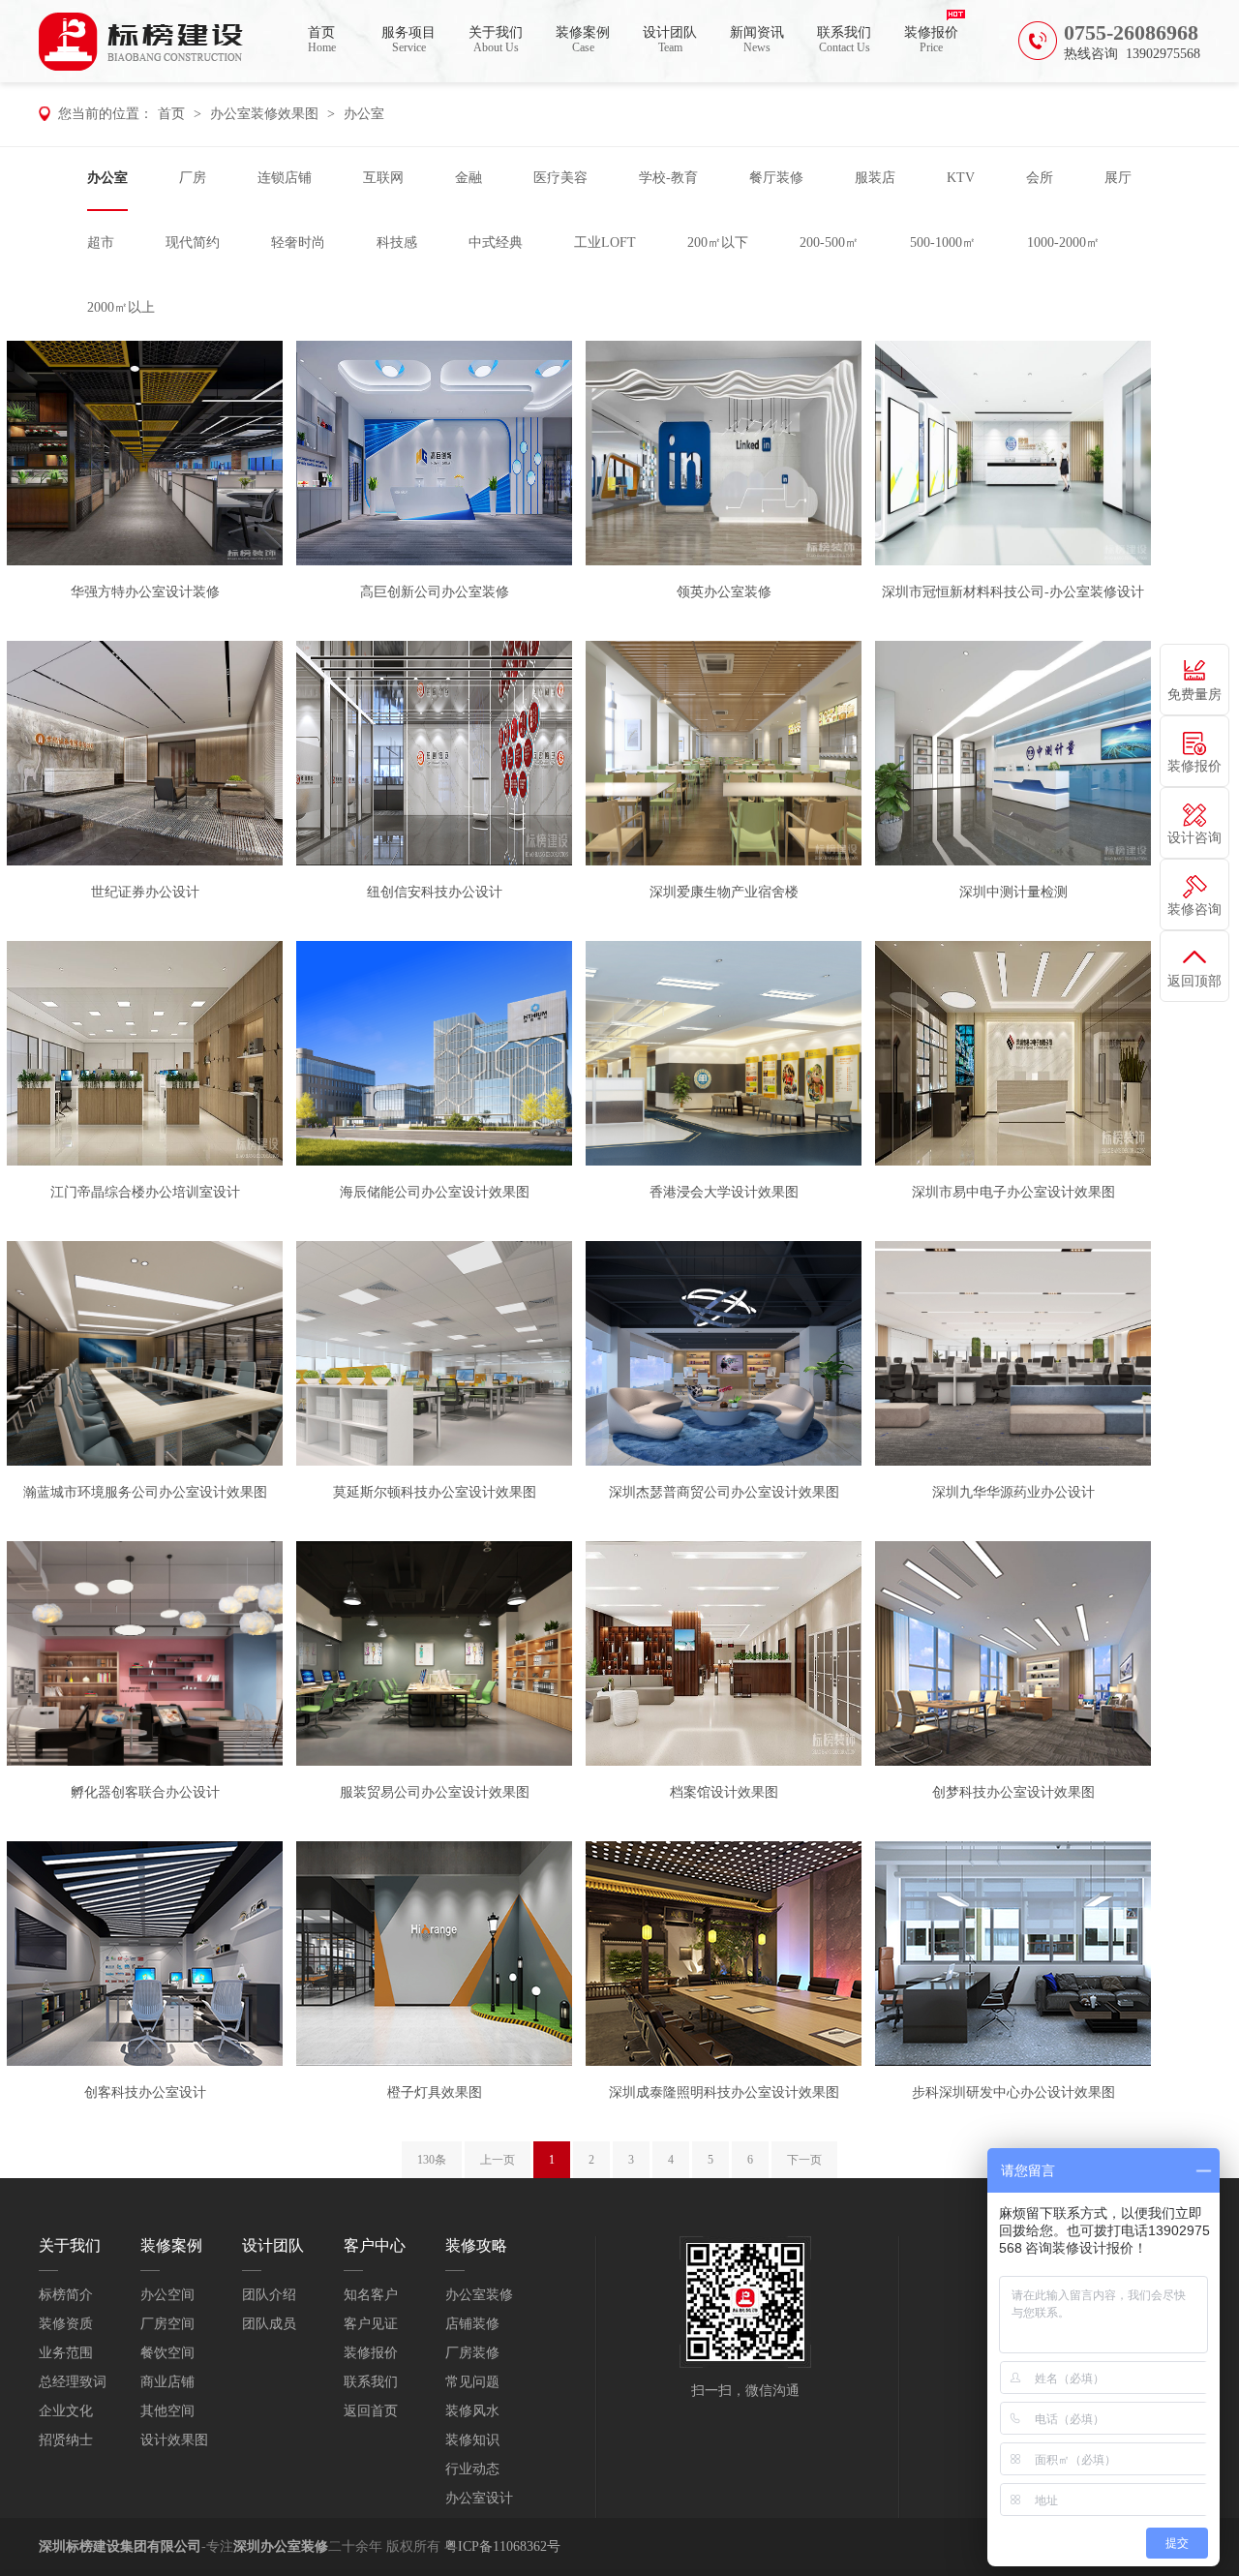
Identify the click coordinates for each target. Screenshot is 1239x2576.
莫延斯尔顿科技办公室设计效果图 (435, 1492)
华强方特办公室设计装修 (145, 592)
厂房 (193, 178)
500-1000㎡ (943, 242)
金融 (468, 178)
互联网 (383, 178)
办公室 (364, 114)
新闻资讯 (757, 40)
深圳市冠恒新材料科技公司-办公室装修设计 (1013, 592)
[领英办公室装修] (724, 452)
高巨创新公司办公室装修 (435, 592)
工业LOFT (605, 242)
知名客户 (371, 2295)
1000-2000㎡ (1063, 242)
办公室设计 (479, 2498)
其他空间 (167, 2411)
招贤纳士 (66, 2440)
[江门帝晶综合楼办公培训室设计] (145, 1052)
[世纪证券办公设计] (145, 752)
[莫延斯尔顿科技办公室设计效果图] (434, 1352)
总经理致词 (73, 2382)
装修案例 (583, 40)
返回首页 (371, 2411)
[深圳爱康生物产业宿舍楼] (724, 752)
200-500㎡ (829, 242)
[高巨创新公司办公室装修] (434, 452)
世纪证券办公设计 (145, 892)
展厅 (1118, 178)
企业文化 (66, 2411)
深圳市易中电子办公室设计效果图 (1013, 1192)
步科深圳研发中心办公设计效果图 (1013, 2092)
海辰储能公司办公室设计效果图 (435, 1192)
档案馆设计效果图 (724, 1792)
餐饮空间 (167, 2353)
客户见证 (371, 2324)
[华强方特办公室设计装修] (145, 452)
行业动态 (472, 2469)
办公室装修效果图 (264, 114)
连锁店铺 (285, 178)
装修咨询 (1194, 909)
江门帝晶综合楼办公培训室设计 (145, 1192)
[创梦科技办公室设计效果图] (1013, 1652)
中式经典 (496, 242)
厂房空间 (167, 2324)
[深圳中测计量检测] (1013, 752)
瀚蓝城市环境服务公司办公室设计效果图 (145, 1492)
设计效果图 (174, 2440)
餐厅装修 (776, 178)
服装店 (875, 178)
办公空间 (167, 2295)
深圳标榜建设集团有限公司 (120, 2546)
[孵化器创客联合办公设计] (145, 1652)
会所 (1040, 178)
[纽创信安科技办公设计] (434, 752)
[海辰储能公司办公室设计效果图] (434, 1052)
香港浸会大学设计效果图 (724, 1192)
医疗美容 (560, 178)
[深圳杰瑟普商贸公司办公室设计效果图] (724, 1352)
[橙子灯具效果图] (434, 1953)
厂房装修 (472, 2353)
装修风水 (472, 2411)
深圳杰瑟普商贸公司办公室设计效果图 (724, 1492)
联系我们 (844, 40)
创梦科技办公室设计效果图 (1013, 1792)
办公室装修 (479, 2295)
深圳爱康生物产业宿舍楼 (724, 892)
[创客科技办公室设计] (145, 1953)
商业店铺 (167, 2382)
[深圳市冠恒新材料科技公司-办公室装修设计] (1013, 452)
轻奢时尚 (298, 242)
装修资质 (66, 2324)
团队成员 (269, 2324)
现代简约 (193, 242)
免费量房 (1194, 695)
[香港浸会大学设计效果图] (724, 1052)
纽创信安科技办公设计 (435, 892)
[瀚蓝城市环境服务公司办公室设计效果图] (145, 1352)
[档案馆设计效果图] (724, 1652)
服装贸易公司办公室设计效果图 (435, 1792)
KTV (961, 178)
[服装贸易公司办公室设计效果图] (434, 1652)
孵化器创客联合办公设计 (145, 1792)
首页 (322, 40)
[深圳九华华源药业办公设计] (1013, 1352)
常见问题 (472, 2382)
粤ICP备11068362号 (502, 2546)
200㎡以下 (718, 242)
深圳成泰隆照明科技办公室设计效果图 (724, 2092)
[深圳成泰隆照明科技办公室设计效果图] (724, 1953)
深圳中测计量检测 (1013, 892)
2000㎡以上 (121, 307)
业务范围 (66, 2353)
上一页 (498, 2160)
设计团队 (670, 40)
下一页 (804, 2160)
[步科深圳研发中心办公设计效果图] (1013, 1953)
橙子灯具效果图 (435, 2092)
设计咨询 (1194, 838)
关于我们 (496, 40)
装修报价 (931, 40)
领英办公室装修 (724, 592)
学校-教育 (668, 178)
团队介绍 (269, 2295)
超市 (101, 242)
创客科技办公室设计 (145, 2092)
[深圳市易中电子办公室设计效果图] (1013, 1052)
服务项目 (408, 40)
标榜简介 (66, 2295)
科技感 (397, 242)
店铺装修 (472, 2324)
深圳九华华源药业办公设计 (1013, 1492)
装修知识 (472, 2440)
